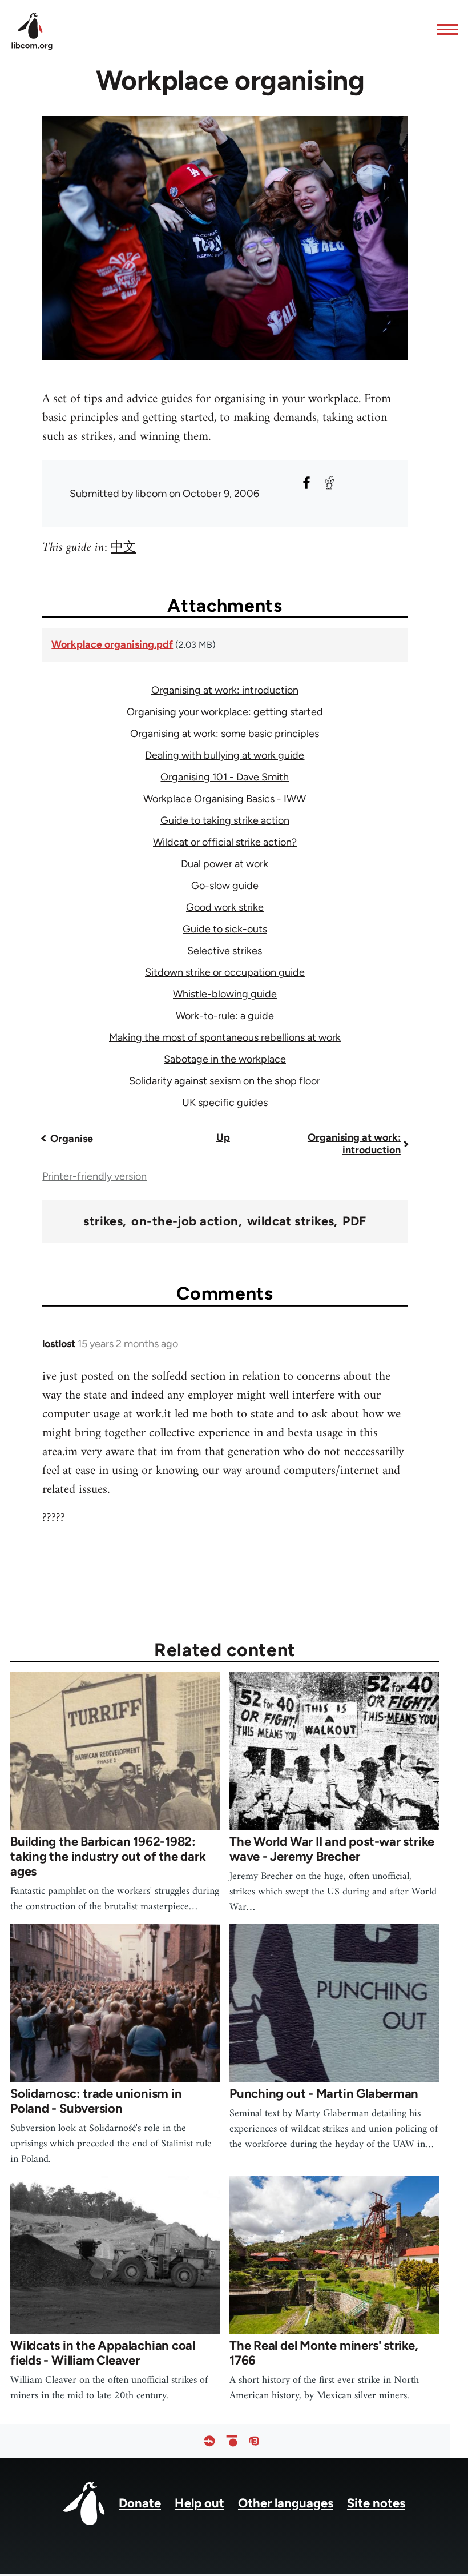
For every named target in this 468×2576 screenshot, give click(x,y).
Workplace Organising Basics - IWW (225, 799)
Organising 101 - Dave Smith (225, 777)
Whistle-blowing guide (225, 994)
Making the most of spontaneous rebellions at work (225, 1037)
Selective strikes (225, 951)
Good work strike (225, 907)
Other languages (286, 2503)
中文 (123, 548)
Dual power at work (225, 864)
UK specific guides (225, 1103)
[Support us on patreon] (232, 2441)
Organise (72, 1139)
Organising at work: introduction (225, 690)
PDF (354, 1221)
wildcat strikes (291, 1221)
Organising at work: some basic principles (225, 734)
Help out (199, 2503)
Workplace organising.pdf (112, 644)
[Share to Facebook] (306, 483)
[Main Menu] (444, 29)
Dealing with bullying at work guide (225, 755)
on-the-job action (185, 1221)
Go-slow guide (225, 886)
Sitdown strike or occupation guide (225, 972)
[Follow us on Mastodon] (254, 2441)
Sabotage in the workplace (225, 1059)
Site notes (376, 2503)
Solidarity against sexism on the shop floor (225, 1081)
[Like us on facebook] (209, 2441)
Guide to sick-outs (225, 929)
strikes (103, 1221)
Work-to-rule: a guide (225, 1016)
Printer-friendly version (94, 1176)
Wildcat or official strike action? (225, 842)
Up (223, 1137)
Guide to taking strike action (225, 820)
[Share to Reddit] (329, 483)
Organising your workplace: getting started (225, 712)
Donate (140, 2503)
